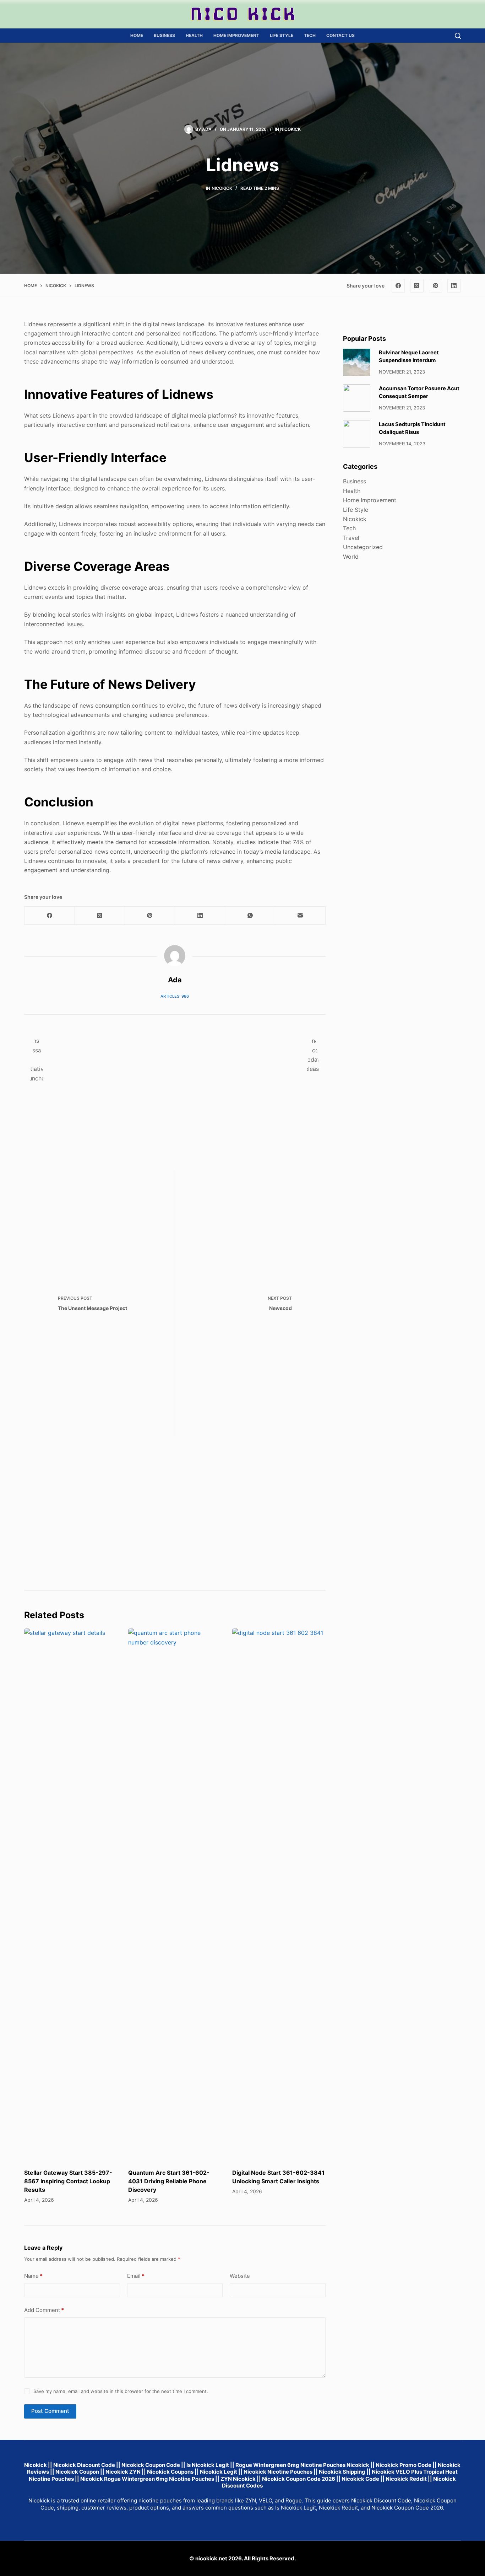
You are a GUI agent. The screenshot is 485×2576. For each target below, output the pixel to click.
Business (164, 35)
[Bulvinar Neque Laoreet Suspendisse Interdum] (357, 362)
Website (240, 2276)
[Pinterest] (436, 286)
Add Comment (44, 2310)
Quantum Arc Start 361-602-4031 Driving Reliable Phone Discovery (169, 2181)
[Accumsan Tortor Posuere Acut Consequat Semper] (357, 398)
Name (33, 2276)
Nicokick (290, 129)
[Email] (300, 916)
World (351, 557)
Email (136, 2276)
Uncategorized (363, 547)
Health (194, 35)
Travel (351, 538)
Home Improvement (236, 35)
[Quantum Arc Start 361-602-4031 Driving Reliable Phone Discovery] (175, 1895)
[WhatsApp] (250, 916)
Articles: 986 (175, 996)
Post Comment (50, 2411)
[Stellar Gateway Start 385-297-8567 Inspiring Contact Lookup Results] (71, 1895)
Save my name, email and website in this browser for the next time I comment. (121, 2391)
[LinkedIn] (454, 286)
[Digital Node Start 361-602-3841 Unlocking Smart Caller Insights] (279, 1895)
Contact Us (340, 35)
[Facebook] (398, 286)
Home (137, 35)
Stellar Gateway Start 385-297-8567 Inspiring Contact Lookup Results (68, 2181)
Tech (310, 35)
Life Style (282, 35)
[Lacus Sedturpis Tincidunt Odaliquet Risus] (357, 434)
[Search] (458, 36)
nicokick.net (211, 2558)
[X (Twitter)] (417, 286)
